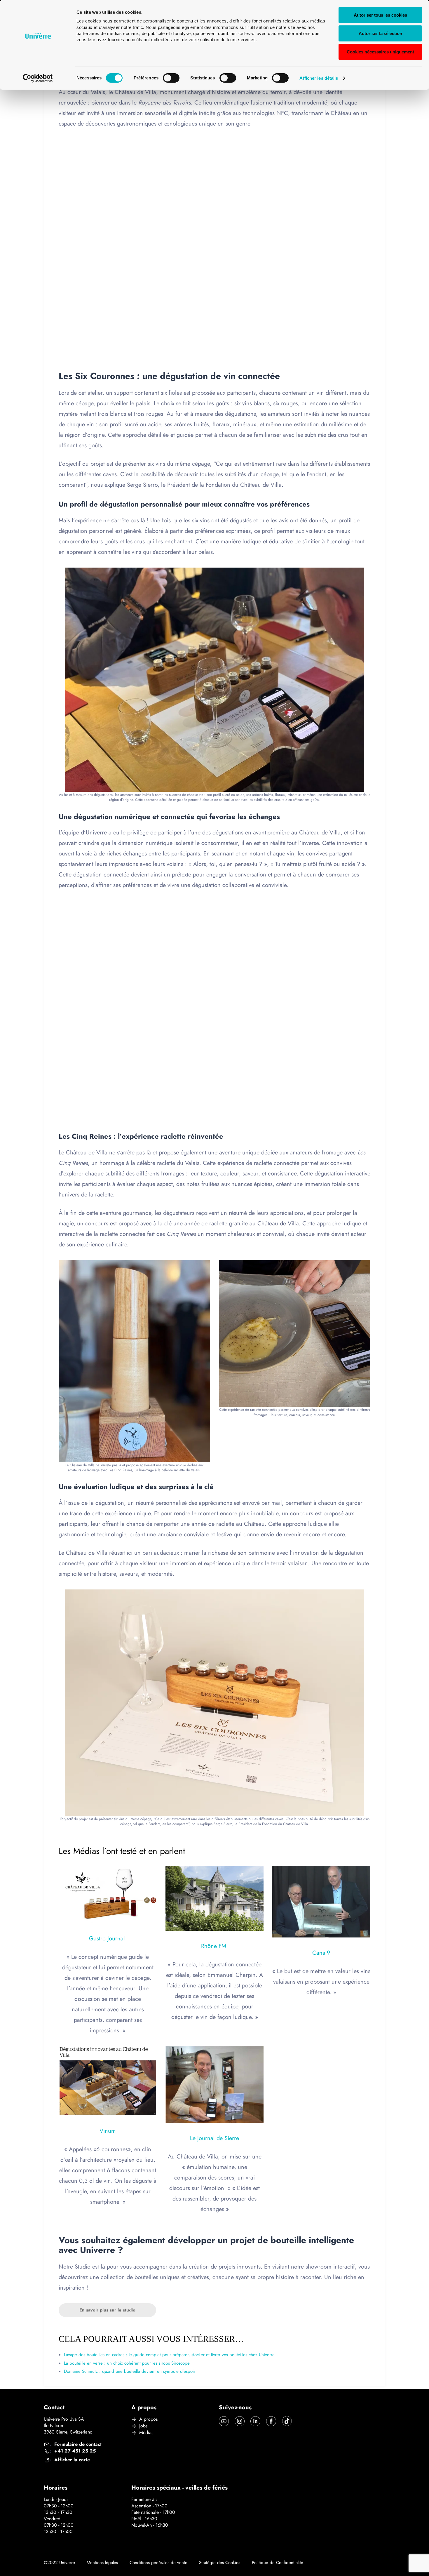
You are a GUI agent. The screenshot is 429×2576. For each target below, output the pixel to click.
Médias (146, 2433)
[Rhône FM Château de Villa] (214, 1898)
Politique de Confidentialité (278, 2563)
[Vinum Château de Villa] (108, 2081)
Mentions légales (102, 2563)
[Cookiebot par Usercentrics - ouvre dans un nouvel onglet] (38, 78)
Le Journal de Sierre (214, 2138)
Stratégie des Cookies (220, 2563)
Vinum (108, 2131)
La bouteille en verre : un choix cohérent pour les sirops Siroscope (127, 2363)
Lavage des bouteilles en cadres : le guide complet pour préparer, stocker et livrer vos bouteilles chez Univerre (169, 2355)
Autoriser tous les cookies (380, 15)
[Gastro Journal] (108, 1895)
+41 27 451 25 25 (75, 2451)
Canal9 (321, 1953)
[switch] (171, 78)
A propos (148, 2419)
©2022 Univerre (59, 2563)
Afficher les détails (319, 78)
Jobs (143, 2426)
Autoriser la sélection (380, 33)
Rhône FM (214, 1946)
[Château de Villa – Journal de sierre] (214, 2084)
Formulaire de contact (78, 2444)
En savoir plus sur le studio (107, 2310)
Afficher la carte (72, 2460)
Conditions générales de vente (158, 2563)
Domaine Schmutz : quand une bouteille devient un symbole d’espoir (130, 2371)
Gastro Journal (108, 1938)
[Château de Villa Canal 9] (321, 1902)
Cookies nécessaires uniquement (380, 52)
